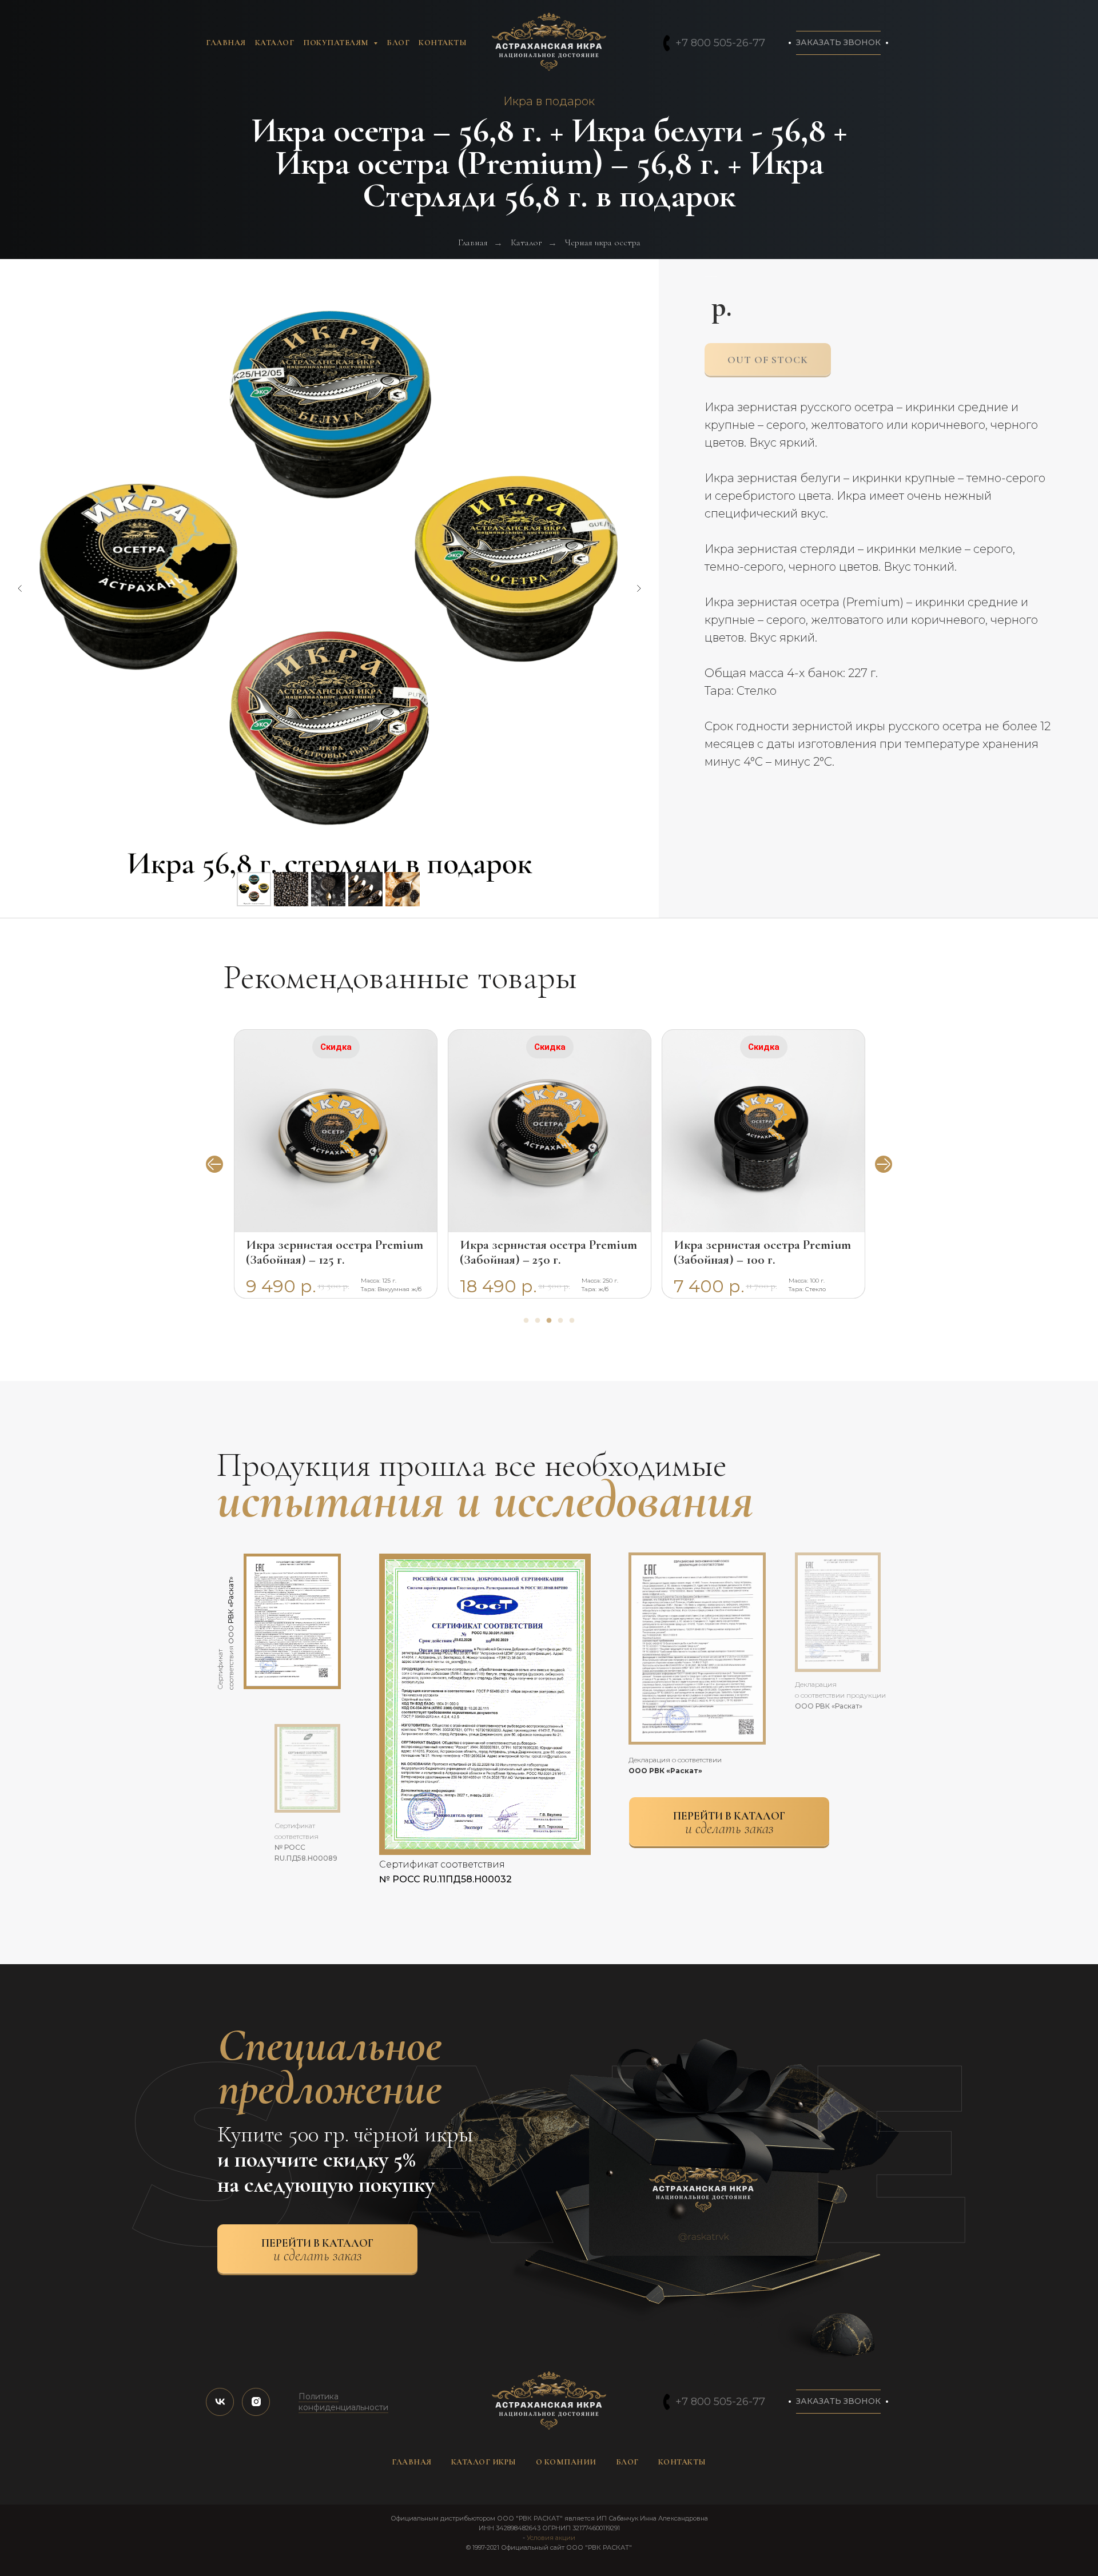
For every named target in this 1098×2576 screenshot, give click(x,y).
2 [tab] (540, 1324)
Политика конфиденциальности (343, 2402)
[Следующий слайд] (639, 588)
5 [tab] (575, 1324)
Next (884, 1164)
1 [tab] (529, 1324)
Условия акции (551, 2538)
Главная (226, 43)
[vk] (220, 2402)
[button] (838, 43)
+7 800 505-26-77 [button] (720, 43)
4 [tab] (563, 1324)
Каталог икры (484, 2462)
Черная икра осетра (603, 243)
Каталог (275, 43)
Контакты (443, 43)
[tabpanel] (336, 1164)
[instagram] (256, 2402)
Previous (214, 1164)
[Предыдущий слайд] (20, 588)
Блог (398, 43)
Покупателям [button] (337, 43)
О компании (566, 2462)
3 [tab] (552, 1324)
